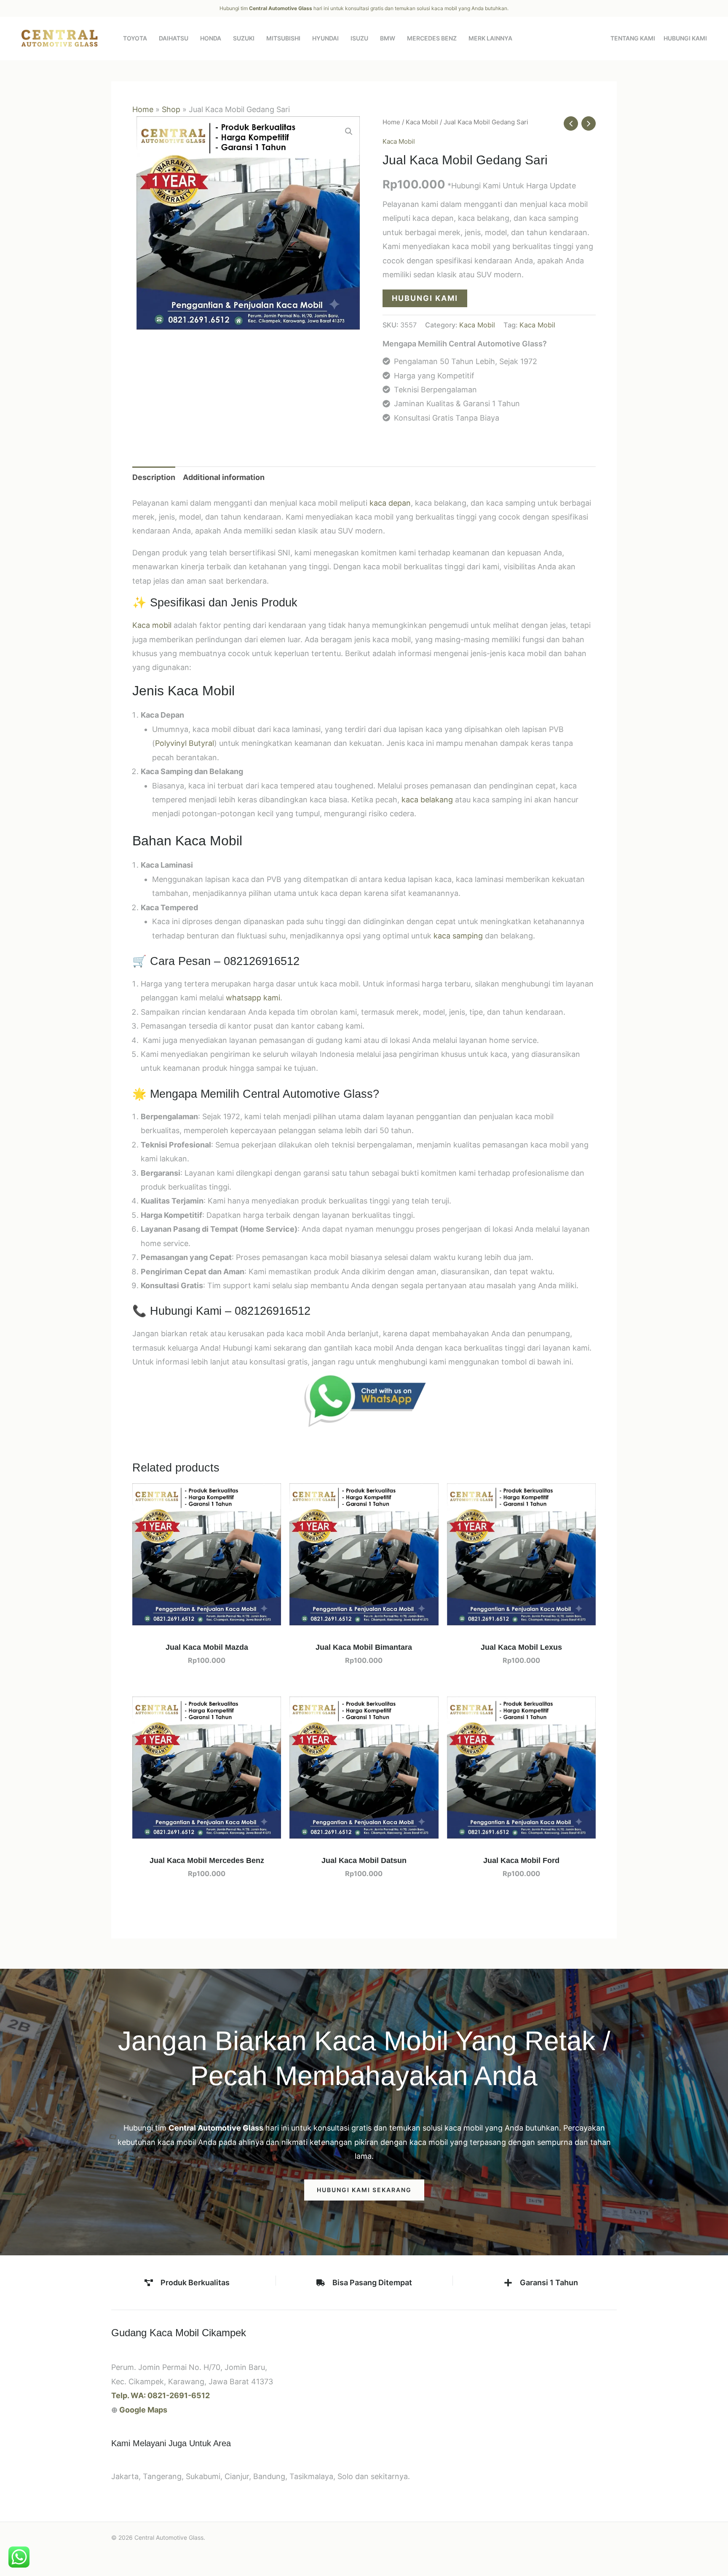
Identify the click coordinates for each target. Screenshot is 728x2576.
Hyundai (325, 38)
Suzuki (244, 38)
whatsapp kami (253, 998)
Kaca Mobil (422, 122)
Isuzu (359, 38)
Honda (211, 38)
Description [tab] (154, 477)
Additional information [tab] (224, 477)
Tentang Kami (633, 38)
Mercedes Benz (432, 38)
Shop (171, 109)
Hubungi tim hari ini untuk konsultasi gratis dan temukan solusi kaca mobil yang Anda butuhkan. (364, 8)
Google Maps (143, 2410)
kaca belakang (427, 800)
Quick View (207, 1617)
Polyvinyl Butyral (185, 743)
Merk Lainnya (490, 38)
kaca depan (390, 503)
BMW (388, 38)
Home (143, 109)
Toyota (135, 38)
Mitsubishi (283, 38)
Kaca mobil (152, 625)
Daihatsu (174, 38)
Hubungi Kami (685, 38)
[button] (349, 131)
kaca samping (458, 936)
